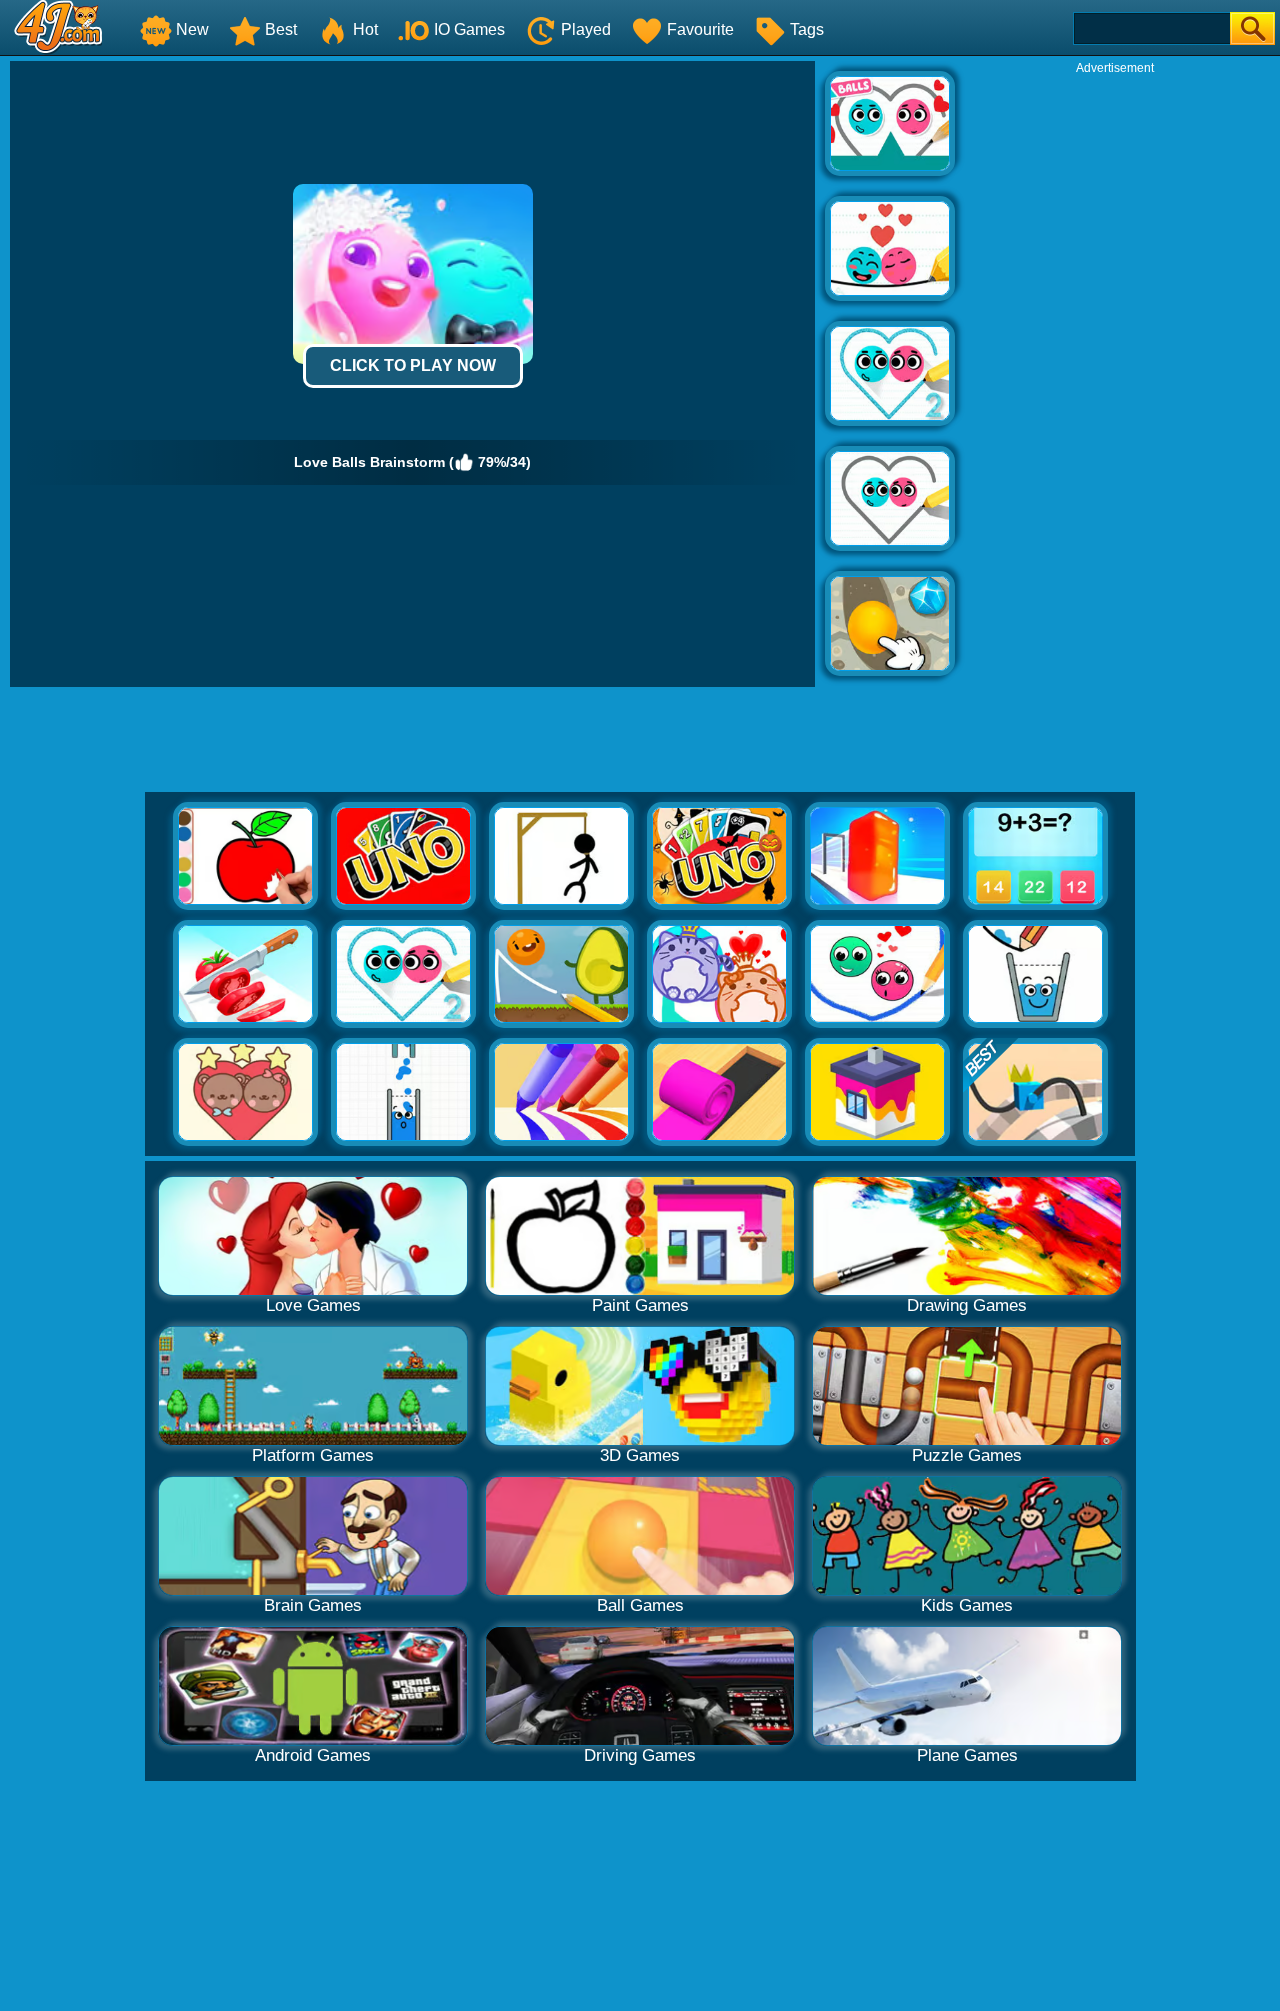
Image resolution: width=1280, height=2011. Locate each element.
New (192, 29)
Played (586, 29)
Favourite (700, 29)
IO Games (469, 29)
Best (281, 29)
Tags (807, 29)
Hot (365, 29)
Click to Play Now (413, 365)
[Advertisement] (1115, 376)
